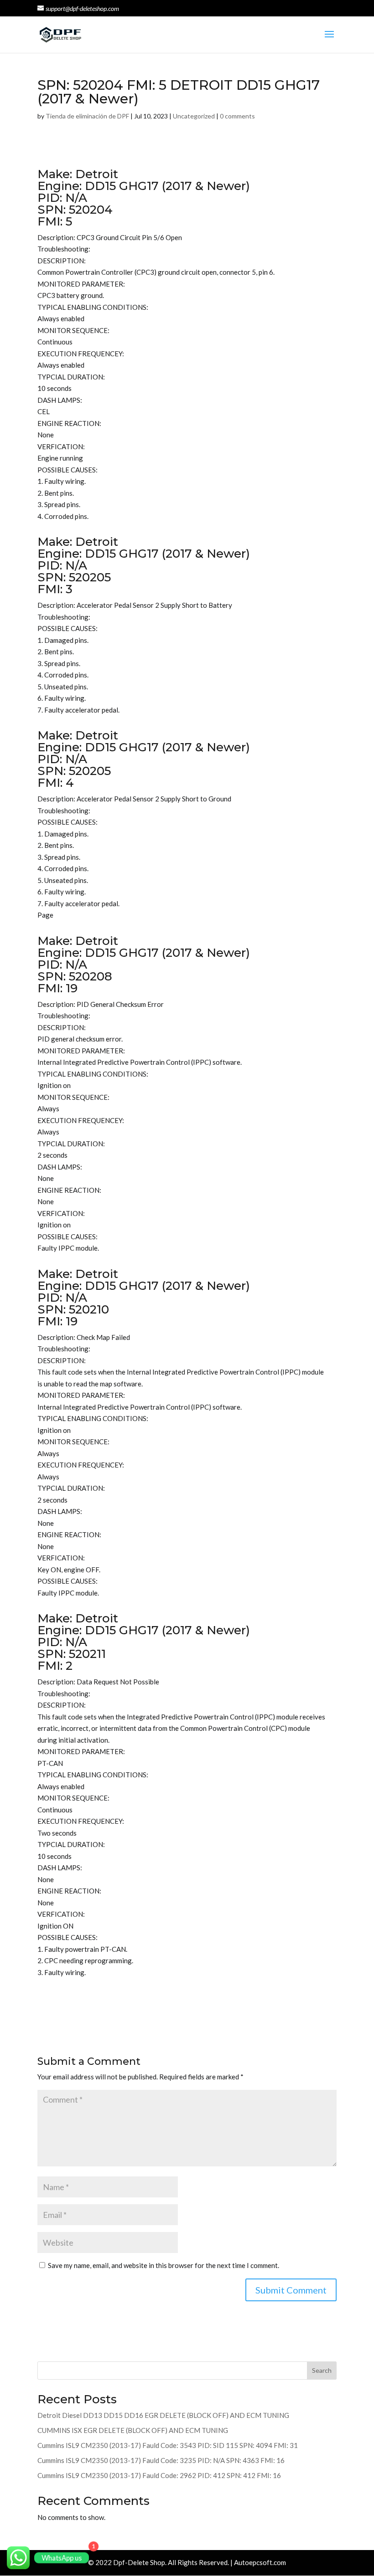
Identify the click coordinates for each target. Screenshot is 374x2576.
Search (322, 2370)
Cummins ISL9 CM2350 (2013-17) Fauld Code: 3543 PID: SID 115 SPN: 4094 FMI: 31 (168, 2445)
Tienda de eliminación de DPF (87, 116)
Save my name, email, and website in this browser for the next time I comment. (164, 2265)
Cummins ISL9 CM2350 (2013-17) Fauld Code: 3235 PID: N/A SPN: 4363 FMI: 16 (161, 2460)
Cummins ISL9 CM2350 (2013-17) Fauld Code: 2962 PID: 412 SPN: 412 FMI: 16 (159, 2475)
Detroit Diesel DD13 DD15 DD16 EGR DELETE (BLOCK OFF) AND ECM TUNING (163, 2415)
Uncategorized (194, 116)
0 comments (237, 116)
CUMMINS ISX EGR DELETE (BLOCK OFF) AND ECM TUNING (133, 2430)
